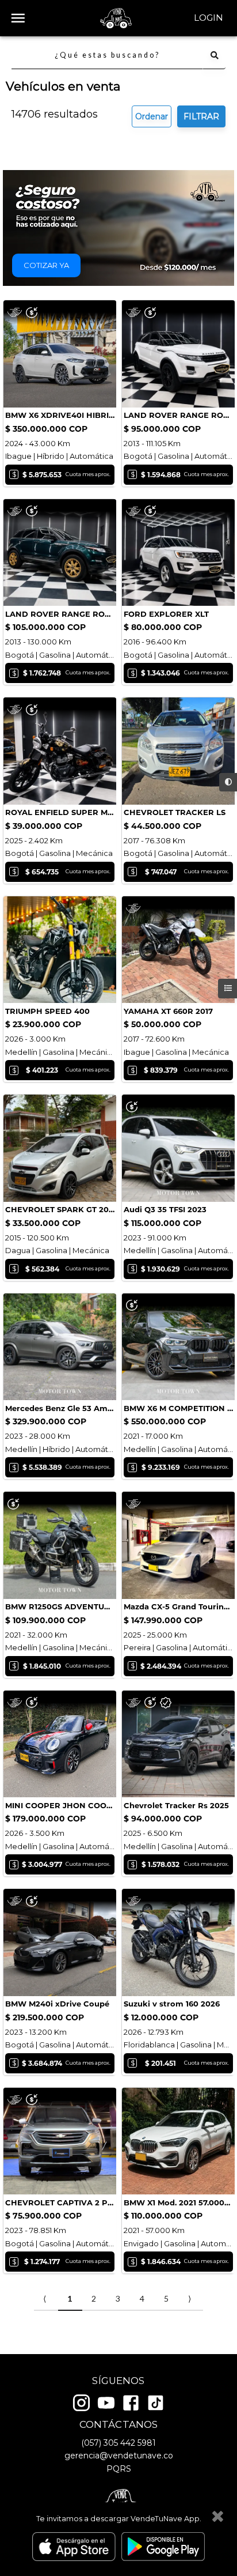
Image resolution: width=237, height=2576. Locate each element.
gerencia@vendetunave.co (119, 2456)
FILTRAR (201, 116)
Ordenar (152, 116)
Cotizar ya (46, 265)
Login (209, 18)
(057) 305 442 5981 (118, 2443)
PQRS (119, 2469)
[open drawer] (18, 18)
